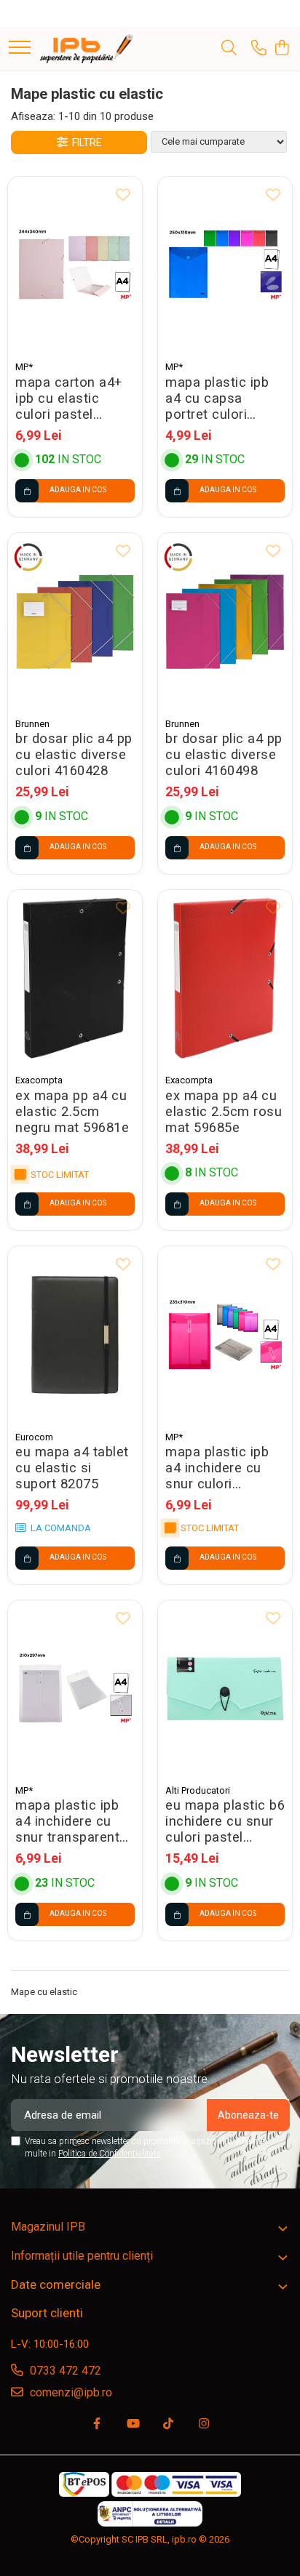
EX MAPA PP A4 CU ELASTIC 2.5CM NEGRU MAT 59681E (72, 1112)
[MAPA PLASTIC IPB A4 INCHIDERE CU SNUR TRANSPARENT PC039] (75, 1689)
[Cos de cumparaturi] (281, 49)
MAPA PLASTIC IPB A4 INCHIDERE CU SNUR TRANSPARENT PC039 (67, 1821)
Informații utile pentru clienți (82, 2256)
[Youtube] (133, 2424)
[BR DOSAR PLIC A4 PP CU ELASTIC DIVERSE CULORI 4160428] (75, 621)
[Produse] (20, 48)
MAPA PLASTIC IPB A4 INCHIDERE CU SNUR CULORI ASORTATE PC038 (217, 1468)
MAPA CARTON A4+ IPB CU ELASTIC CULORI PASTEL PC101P (69, 398)
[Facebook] (97, 2424)
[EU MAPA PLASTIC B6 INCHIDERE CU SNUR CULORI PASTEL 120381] (225, 1689)
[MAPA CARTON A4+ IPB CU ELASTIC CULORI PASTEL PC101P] (75, 265)
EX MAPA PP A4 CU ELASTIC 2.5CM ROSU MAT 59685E (224, 1112)
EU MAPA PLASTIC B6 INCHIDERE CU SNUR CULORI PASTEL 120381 (225, 1821)
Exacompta (39, 1080)
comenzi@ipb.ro (70, 2392)
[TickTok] (168, 2424)
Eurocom (34, 1437)
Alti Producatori (198, 1790)
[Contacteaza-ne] (259, 49)
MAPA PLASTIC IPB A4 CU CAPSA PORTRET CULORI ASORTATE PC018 (217, 398)
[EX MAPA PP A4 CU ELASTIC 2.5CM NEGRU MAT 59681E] (75, 978)
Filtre (85, 143)
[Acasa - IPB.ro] (87, 49)
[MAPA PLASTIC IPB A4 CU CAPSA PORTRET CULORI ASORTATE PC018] (225, 265)
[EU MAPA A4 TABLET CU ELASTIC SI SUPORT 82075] (75, 1335)
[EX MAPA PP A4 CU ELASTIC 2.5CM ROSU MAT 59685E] (225, 978)
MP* (24, 367)
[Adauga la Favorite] (123, 196)
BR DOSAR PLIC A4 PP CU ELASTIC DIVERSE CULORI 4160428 (74, 755)
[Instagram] (204, 2424)
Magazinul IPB (48, 2227)
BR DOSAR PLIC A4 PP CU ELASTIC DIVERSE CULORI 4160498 (224, 755)
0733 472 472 (64, 2371)
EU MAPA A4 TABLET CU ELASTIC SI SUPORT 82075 (72, 1468)
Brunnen (32, 724)
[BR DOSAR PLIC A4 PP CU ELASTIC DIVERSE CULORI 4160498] (225, 621)
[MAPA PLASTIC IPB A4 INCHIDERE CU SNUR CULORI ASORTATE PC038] (225, 1335)
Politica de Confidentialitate (109, 2154)
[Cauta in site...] (229, 49)
